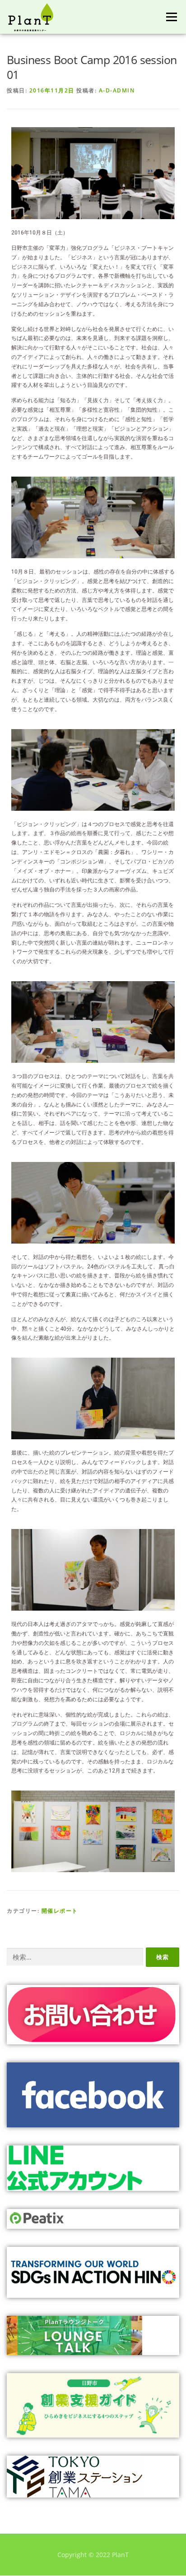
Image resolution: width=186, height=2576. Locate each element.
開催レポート (60, 1911)
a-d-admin (117, 90)
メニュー (171, 17)
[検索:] (75, 1957)
